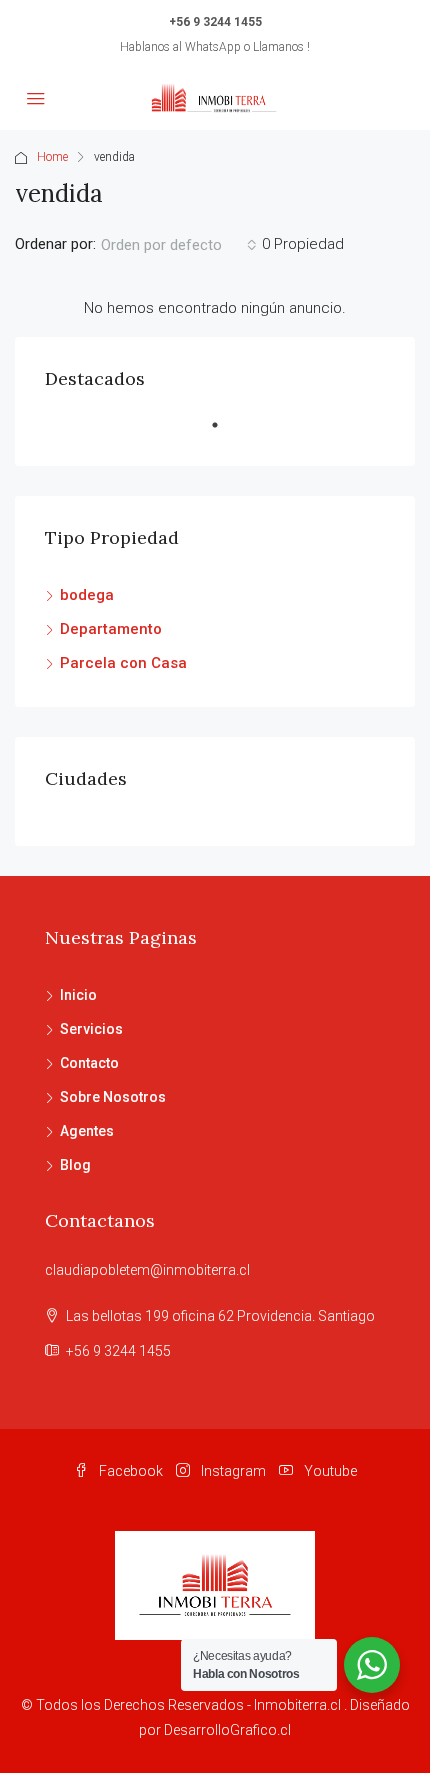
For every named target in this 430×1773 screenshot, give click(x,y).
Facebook (129, 1471)
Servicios (91, 1029)
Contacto (89, 1063)
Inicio (78, 995)
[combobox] (179, 245)
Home (52, 157)
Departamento (111, 629)
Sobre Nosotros (113, 1097)
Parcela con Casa (123, 663)
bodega (87, 595)
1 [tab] (225, 433)
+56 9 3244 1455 (215, 22)
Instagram (232, 1471)
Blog (75, 1165)
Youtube (329, 1471)
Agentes (87, 1131)
